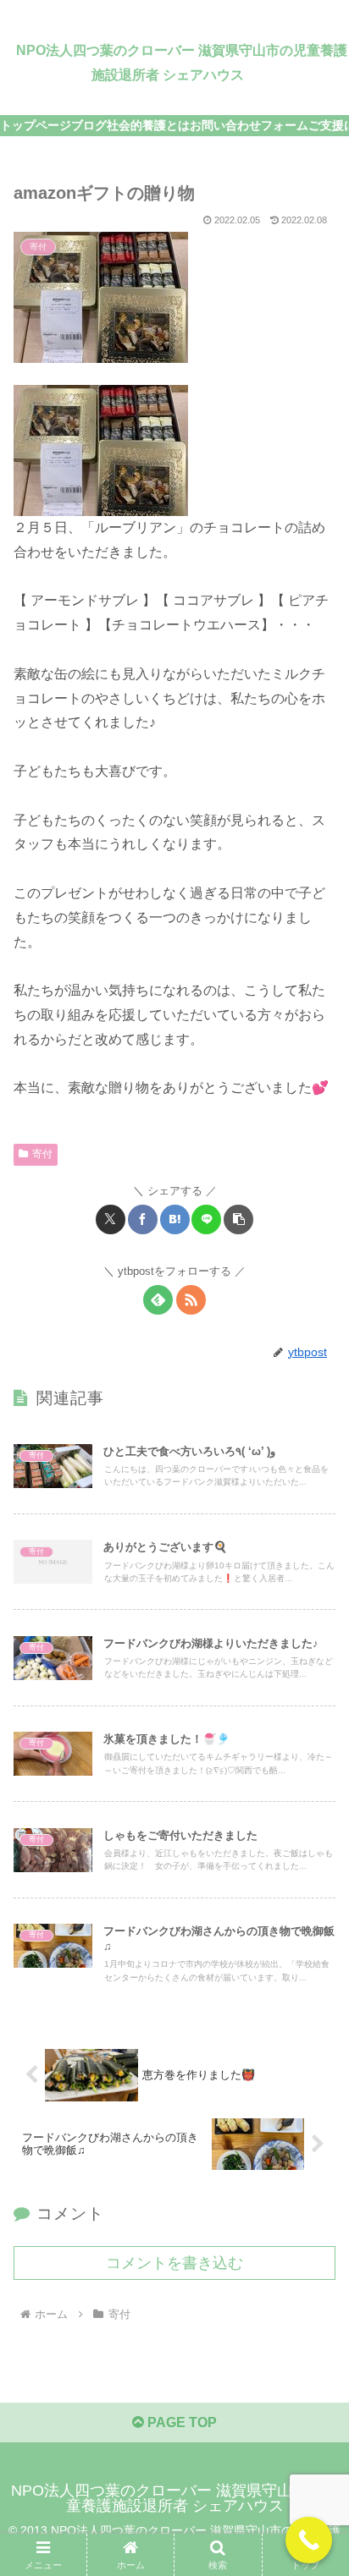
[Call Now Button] (309, 2540)
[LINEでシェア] (206, 1219)
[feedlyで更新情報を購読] (158, 1300)
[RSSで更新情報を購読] (191, 1300)
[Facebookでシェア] (143, 1219)
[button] (238, 1219)
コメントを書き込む (174, 2263)
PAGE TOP (180, 2422)
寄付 (42, 1154)
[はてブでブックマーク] (175, 1219)
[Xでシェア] (111, 1219)
